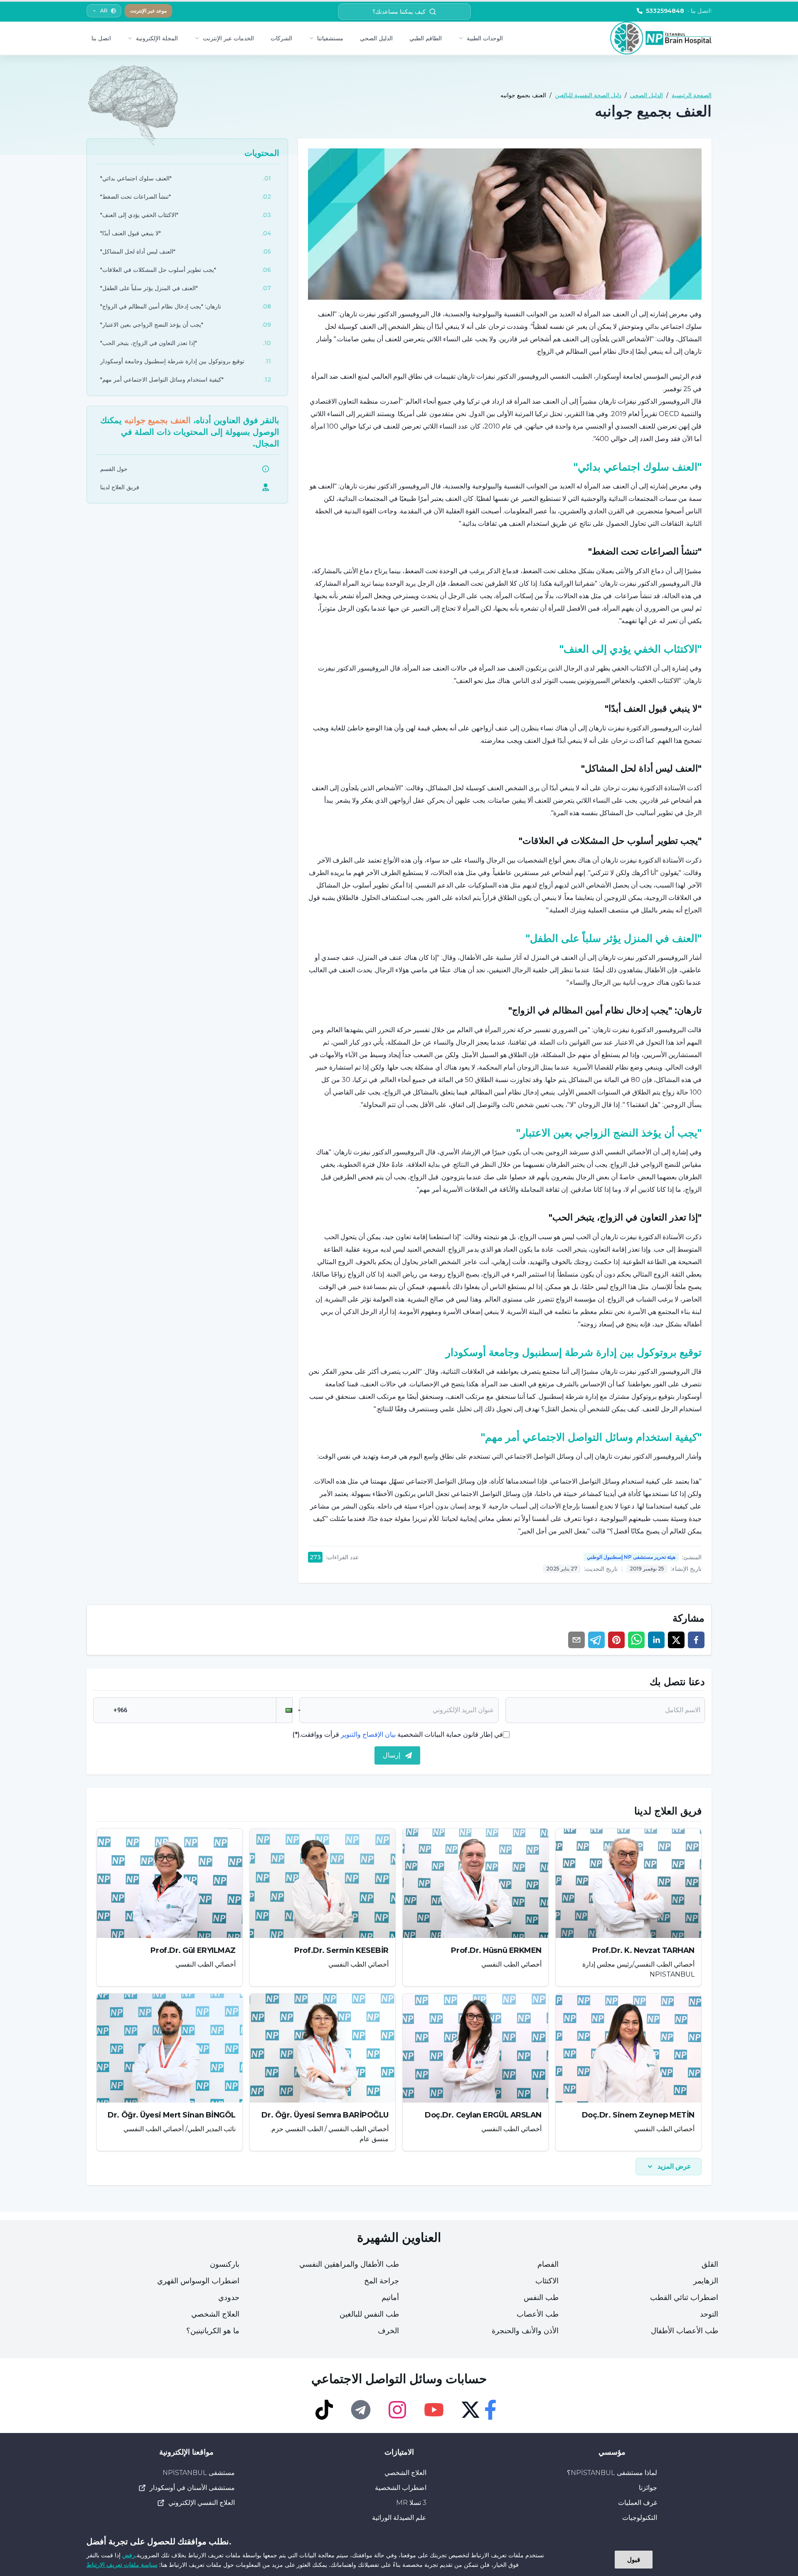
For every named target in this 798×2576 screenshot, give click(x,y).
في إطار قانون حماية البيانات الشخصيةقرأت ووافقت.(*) (398, 1734)
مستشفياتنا (330, 38)
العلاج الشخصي (215, 2314)
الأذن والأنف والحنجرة (525, 2331)
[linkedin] (656, 1640)
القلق (710, 2264)
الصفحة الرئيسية (692, 95)
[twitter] (676, 1640)
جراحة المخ (382, 2281)
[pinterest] (616, 1640)
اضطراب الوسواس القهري (198, 2281)
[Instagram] (397, 2410)
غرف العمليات (638, 2503)
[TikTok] (324, 2410)
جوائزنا (648, 2488)
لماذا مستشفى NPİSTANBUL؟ (612, 2473)
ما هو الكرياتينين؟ (213, 2331)
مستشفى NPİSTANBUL (199, 2473)
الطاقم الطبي (426, 38)
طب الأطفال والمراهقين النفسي (349, 2264)
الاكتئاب (547, 2281)
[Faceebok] (490, 2410)
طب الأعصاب (538, 2314)
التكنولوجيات (640, 2518)
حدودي (229, 2297)
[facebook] (696, 1640)
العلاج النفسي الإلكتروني (202, 2503)
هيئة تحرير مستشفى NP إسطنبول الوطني (631, 1557)
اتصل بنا (101, 38)
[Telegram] (361, 2410)
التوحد (709, 2314)
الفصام (548, 2264)
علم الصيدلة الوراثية (399, 2518)
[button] (284, 1710)
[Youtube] (434, 2410)
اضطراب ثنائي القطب (684, 2297)
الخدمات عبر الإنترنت (228, 38)
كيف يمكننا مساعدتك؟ (399, 12)
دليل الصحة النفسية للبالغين (588, 95)
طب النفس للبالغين (369, 2314)
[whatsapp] (636, 1640)
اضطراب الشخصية (401, 2488)
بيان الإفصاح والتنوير (368, 1734)
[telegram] (596, 1640)
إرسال (392, 1755)
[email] (576, 1640)
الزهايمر (706, 2281)
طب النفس (541, 2297)
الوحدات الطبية (485, 38)
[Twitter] (470, 2410)
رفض (129, 2555)
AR (104, 11)
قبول (634, 2559)
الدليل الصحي (376, 38)
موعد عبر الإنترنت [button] (148, 11)
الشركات (281, 38)
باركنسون (225, 2264)
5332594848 (679, 11)
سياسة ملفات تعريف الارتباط (122, 2565)
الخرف (388, 2331)
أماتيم (390, 2297)
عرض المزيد (674, 2166)
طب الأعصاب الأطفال (685, 2331)
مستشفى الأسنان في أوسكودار (192, 2488)
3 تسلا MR (411, 2503)
